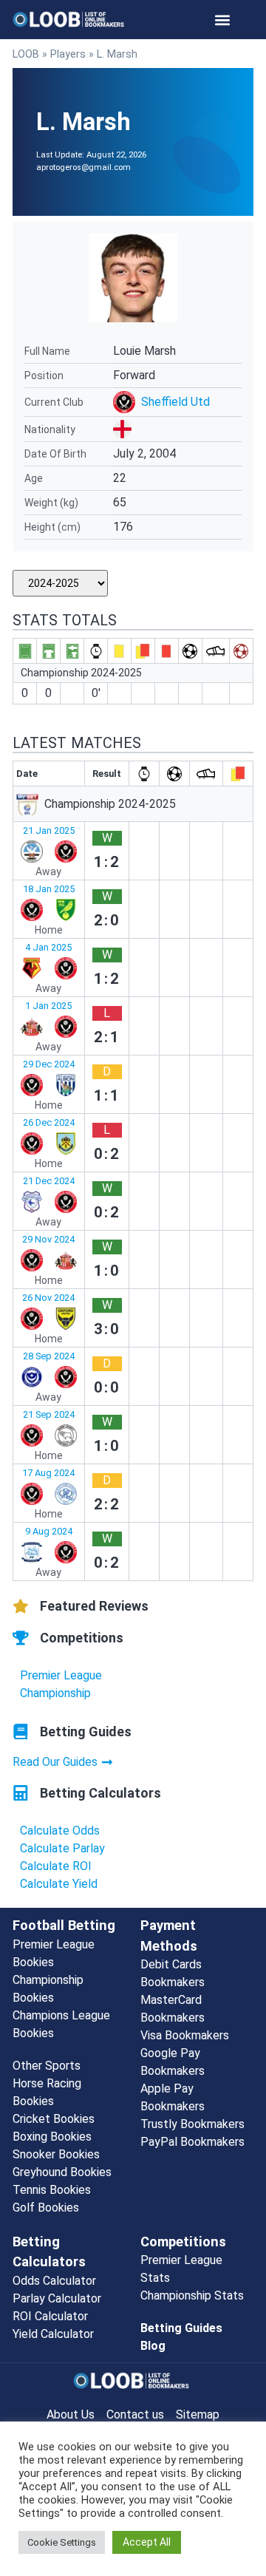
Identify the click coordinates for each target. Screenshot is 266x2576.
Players (68, 54)
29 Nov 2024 (48, 1239)
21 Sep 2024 (49, 1414)
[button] (222, 20)
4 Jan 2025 (48, 947)
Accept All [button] (147, 2542)
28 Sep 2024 (49, 1356)
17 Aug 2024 (48, 1473)
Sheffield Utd (175, 402)
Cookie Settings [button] (62, 2542)
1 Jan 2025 (48, 1006)
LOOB (26, 54)
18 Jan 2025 (49, 889)
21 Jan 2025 (49, 830)
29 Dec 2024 (49, 1064)
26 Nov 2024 (48, 1298)
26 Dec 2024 (49, 1122)
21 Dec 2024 (49, 1181)
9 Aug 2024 (49, 1531)
